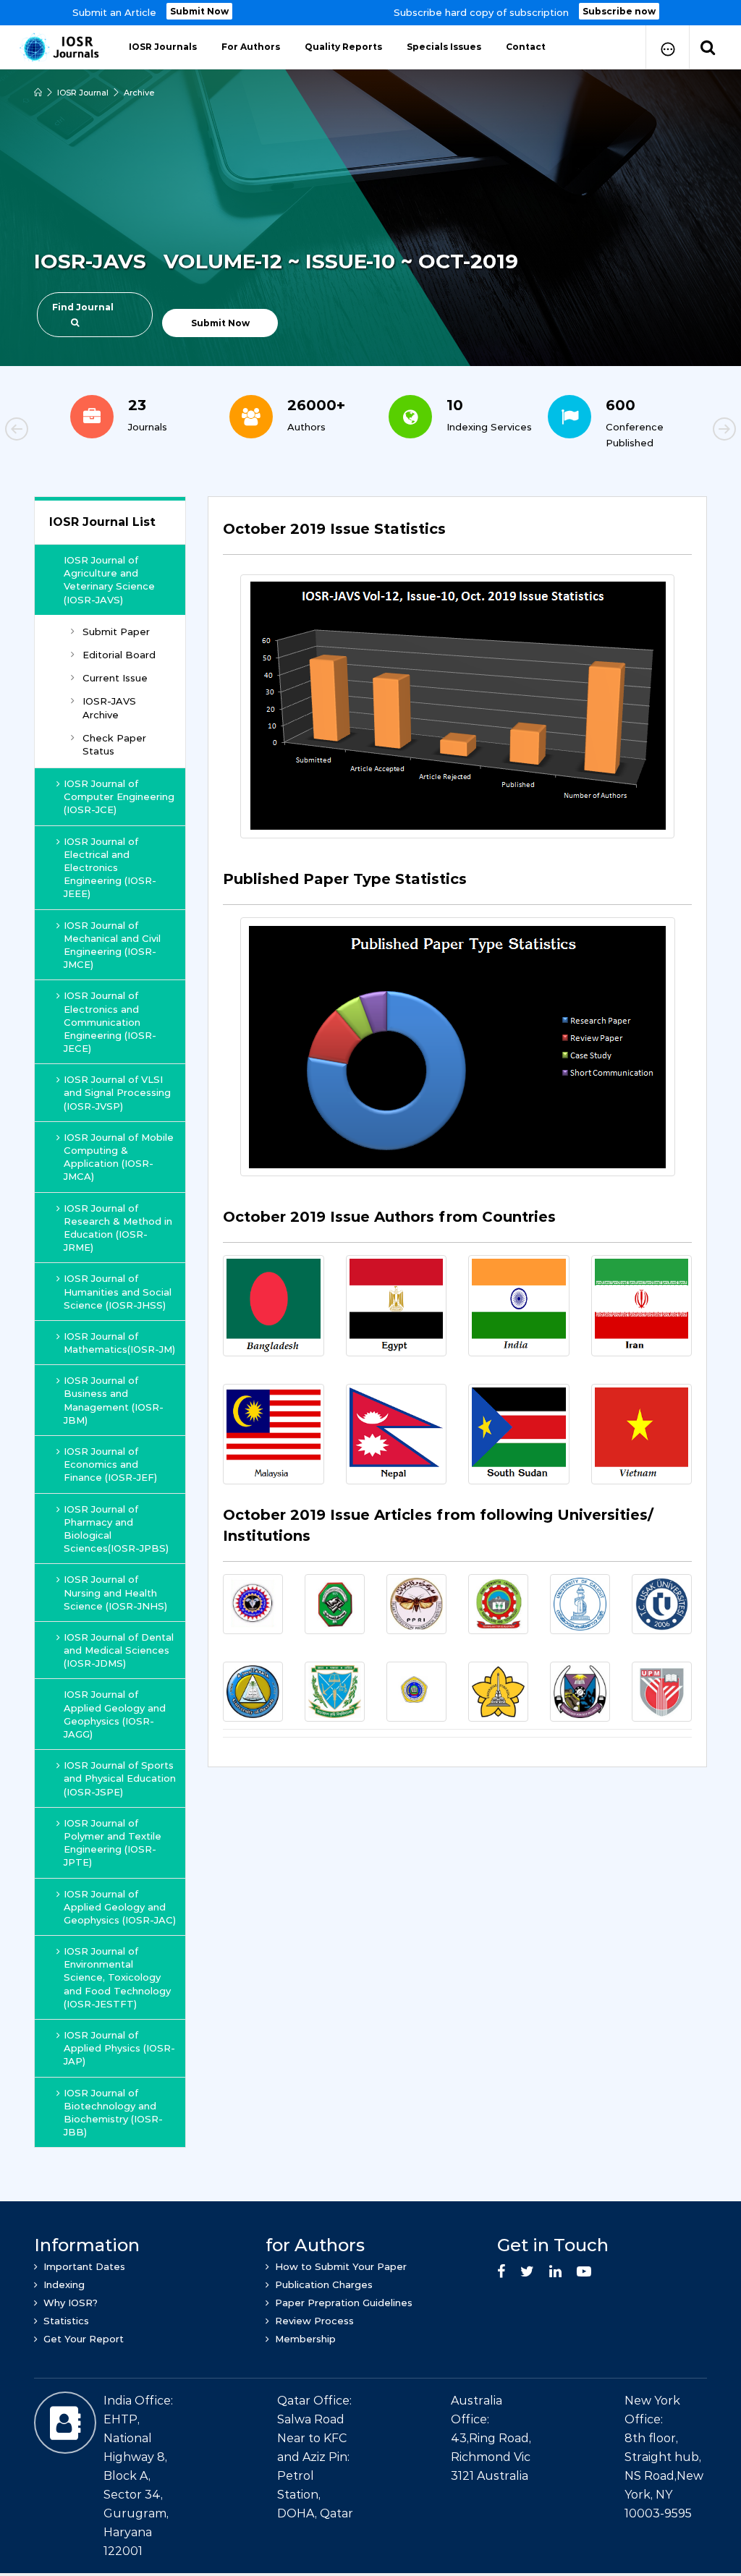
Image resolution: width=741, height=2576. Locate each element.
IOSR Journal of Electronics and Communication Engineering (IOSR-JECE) (110, 1022)
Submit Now (199, 11)
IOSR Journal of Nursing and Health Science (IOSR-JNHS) (115, 1592)
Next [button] (674, 431)
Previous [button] (67, 431)
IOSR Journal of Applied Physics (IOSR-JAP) (119, 2048)
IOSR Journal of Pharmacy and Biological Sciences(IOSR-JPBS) (116, 1529)
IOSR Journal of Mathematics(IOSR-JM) (119, 1343)
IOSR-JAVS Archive (109, 707)
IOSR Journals (163, 47)
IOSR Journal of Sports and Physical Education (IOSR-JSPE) (120, 1778)
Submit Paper (116, 632)
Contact (526, 47)
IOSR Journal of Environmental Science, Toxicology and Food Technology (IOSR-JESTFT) (117, 1977)
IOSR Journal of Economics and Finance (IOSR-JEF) (110, 1464)
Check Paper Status (114, 744)
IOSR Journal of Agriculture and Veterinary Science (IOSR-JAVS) (109, 580)
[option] (370, 13)
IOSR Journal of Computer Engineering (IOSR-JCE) (119, 796)
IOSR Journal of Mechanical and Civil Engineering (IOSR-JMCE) (112, 945)
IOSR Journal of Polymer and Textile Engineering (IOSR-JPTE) (113, 1843)
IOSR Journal (83, 93)
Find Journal (83, 307)
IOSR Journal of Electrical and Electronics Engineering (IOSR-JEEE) (110, 868)
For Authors (251, 47)
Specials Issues (444, 47)
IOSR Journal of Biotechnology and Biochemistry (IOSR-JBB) (113, 2113)
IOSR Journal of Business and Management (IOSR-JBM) (114, 1400)
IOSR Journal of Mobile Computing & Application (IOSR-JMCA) (119, 1157)
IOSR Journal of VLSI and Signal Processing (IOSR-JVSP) (117, 1092)
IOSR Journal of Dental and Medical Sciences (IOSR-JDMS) (119, 1650)
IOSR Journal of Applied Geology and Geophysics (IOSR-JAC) (120, 1907)
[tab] (457, 537)
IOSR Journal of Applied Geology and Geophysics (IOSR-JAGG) (115, 1714)
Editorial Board (119, 655)
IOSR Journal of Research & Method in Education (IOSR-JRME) (118, 1228)
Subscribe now (619, 11)
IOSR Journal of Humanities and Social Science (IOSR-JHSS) (118, 1291)
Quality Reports (343, 47)
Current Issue (115, 678)
